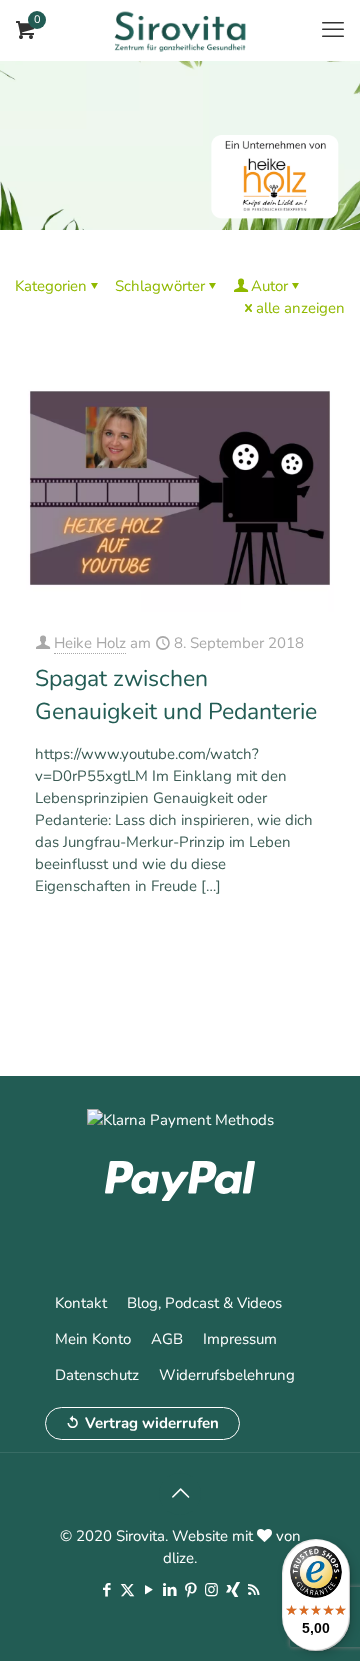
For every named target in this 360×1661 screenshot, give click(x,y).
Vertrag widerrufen (152, 1423)
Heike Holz (90, 643)
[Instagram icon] (211, 1590)
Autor (269, 286)
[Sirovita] (180, 30)
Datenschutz (97, 1375)
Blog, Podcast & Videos (204, 1303)
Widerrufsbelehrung (227, 1375)
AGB (167, 1339)
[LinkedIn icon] (169, 1590)
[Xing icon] (232, 1590)
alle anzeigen (300, 308)
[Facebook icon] (106, 1590)
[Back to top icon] (180, 1494)
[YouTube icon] (148, 1590)
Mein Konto (93, 1339)
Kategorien (51, 286)
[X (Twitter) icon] (127, 1590)
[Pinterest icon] (190, 1590)
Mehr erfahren (282, 939)
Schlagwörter (160, 286)
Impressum (240, 1339)
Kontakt (81, 1303)
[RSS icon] (253, 1590)
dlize (178, 1558)
